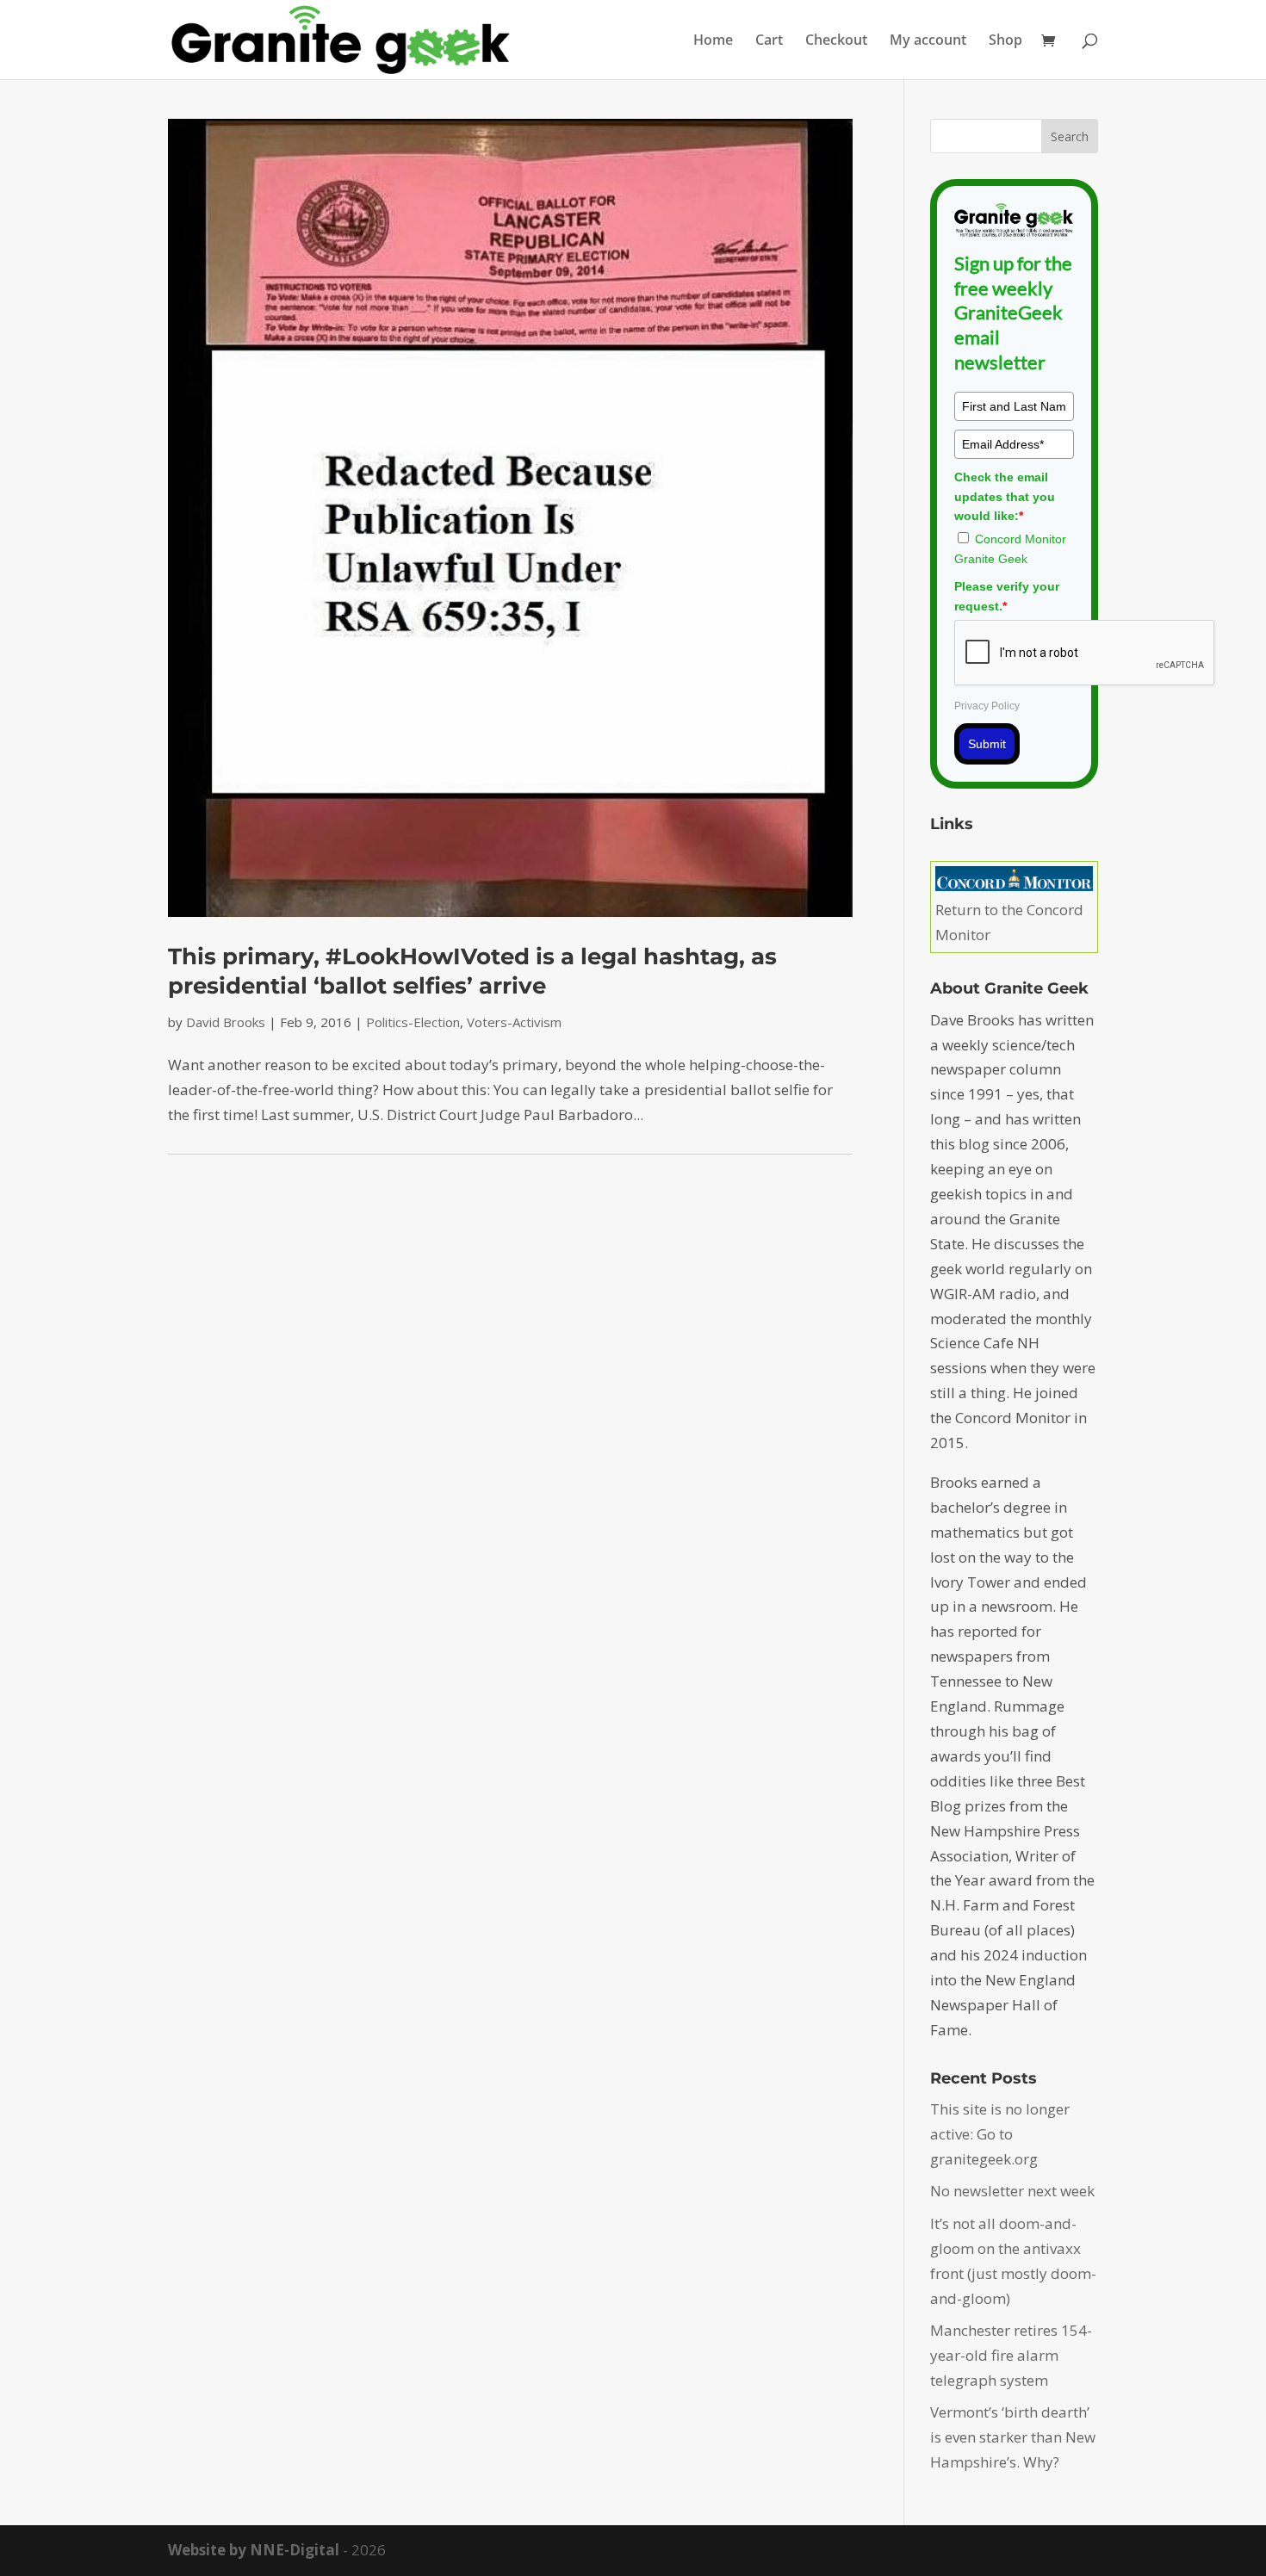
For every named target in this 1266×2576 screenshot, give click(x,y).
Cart (769, 41)
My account (928, 41)
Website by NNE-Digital (254, 2550)
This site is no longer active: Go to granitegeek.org (1000, 2134)
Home (713, 41)
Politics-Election (413, 1022)
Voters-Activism (514, 1022)
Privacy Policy (987, 706)
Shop (1005, 41)
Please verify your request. (1007, 596)
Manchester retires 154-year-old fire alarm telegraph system (1011, 2355)
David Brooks (226, 1022)
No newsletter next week (1012, 2191)
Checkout (836, 41)
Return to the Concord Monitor (1009, 922)
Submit (987, 744)
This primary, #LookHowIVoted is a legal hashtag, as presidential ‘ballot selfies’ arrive (472, 971)
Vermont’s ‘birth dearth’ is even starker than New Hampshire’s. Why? (1013, 2437)
